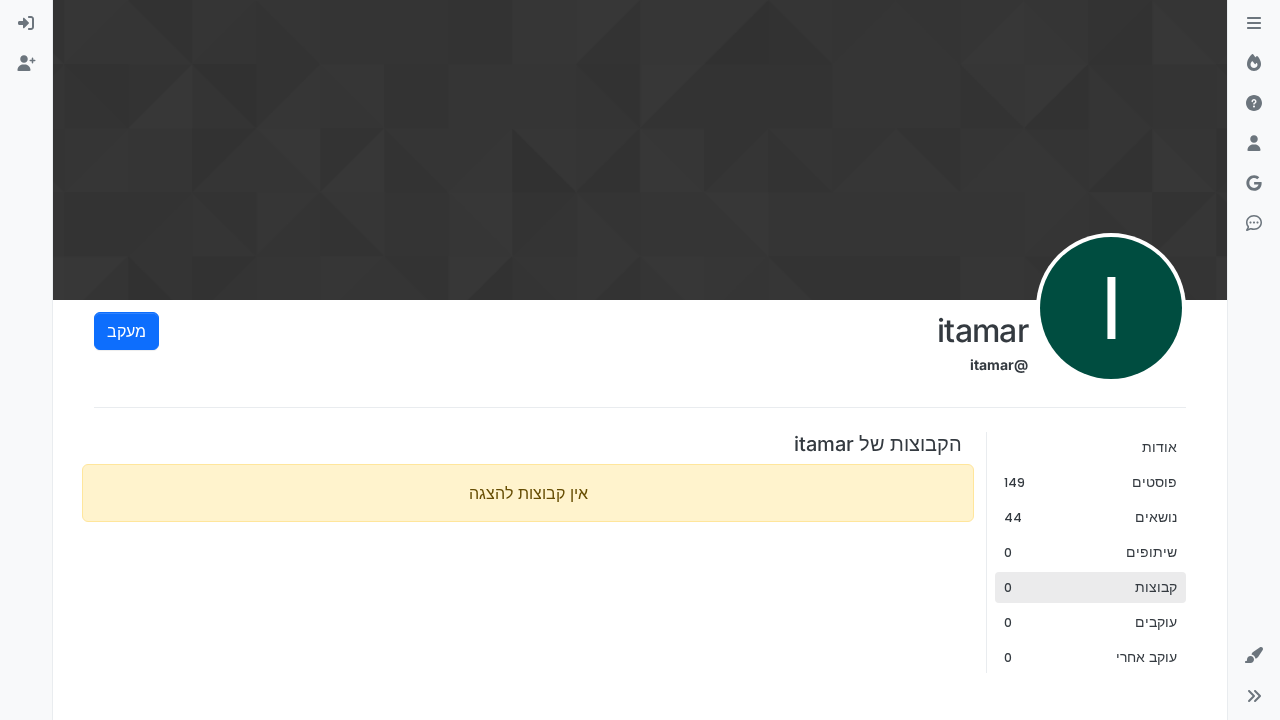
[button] (1254, 656)
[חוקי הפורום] (1254, 24)
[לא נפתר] (1254, 104)
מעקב (126, 331)
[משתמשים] (1254, 144)
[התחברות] (26, 24)
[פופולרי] (1254, 64)
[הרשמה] (26, 64)
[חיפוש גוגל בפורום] (1254, 184)
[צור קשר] (1254, 224)
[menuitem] (26, 24)
